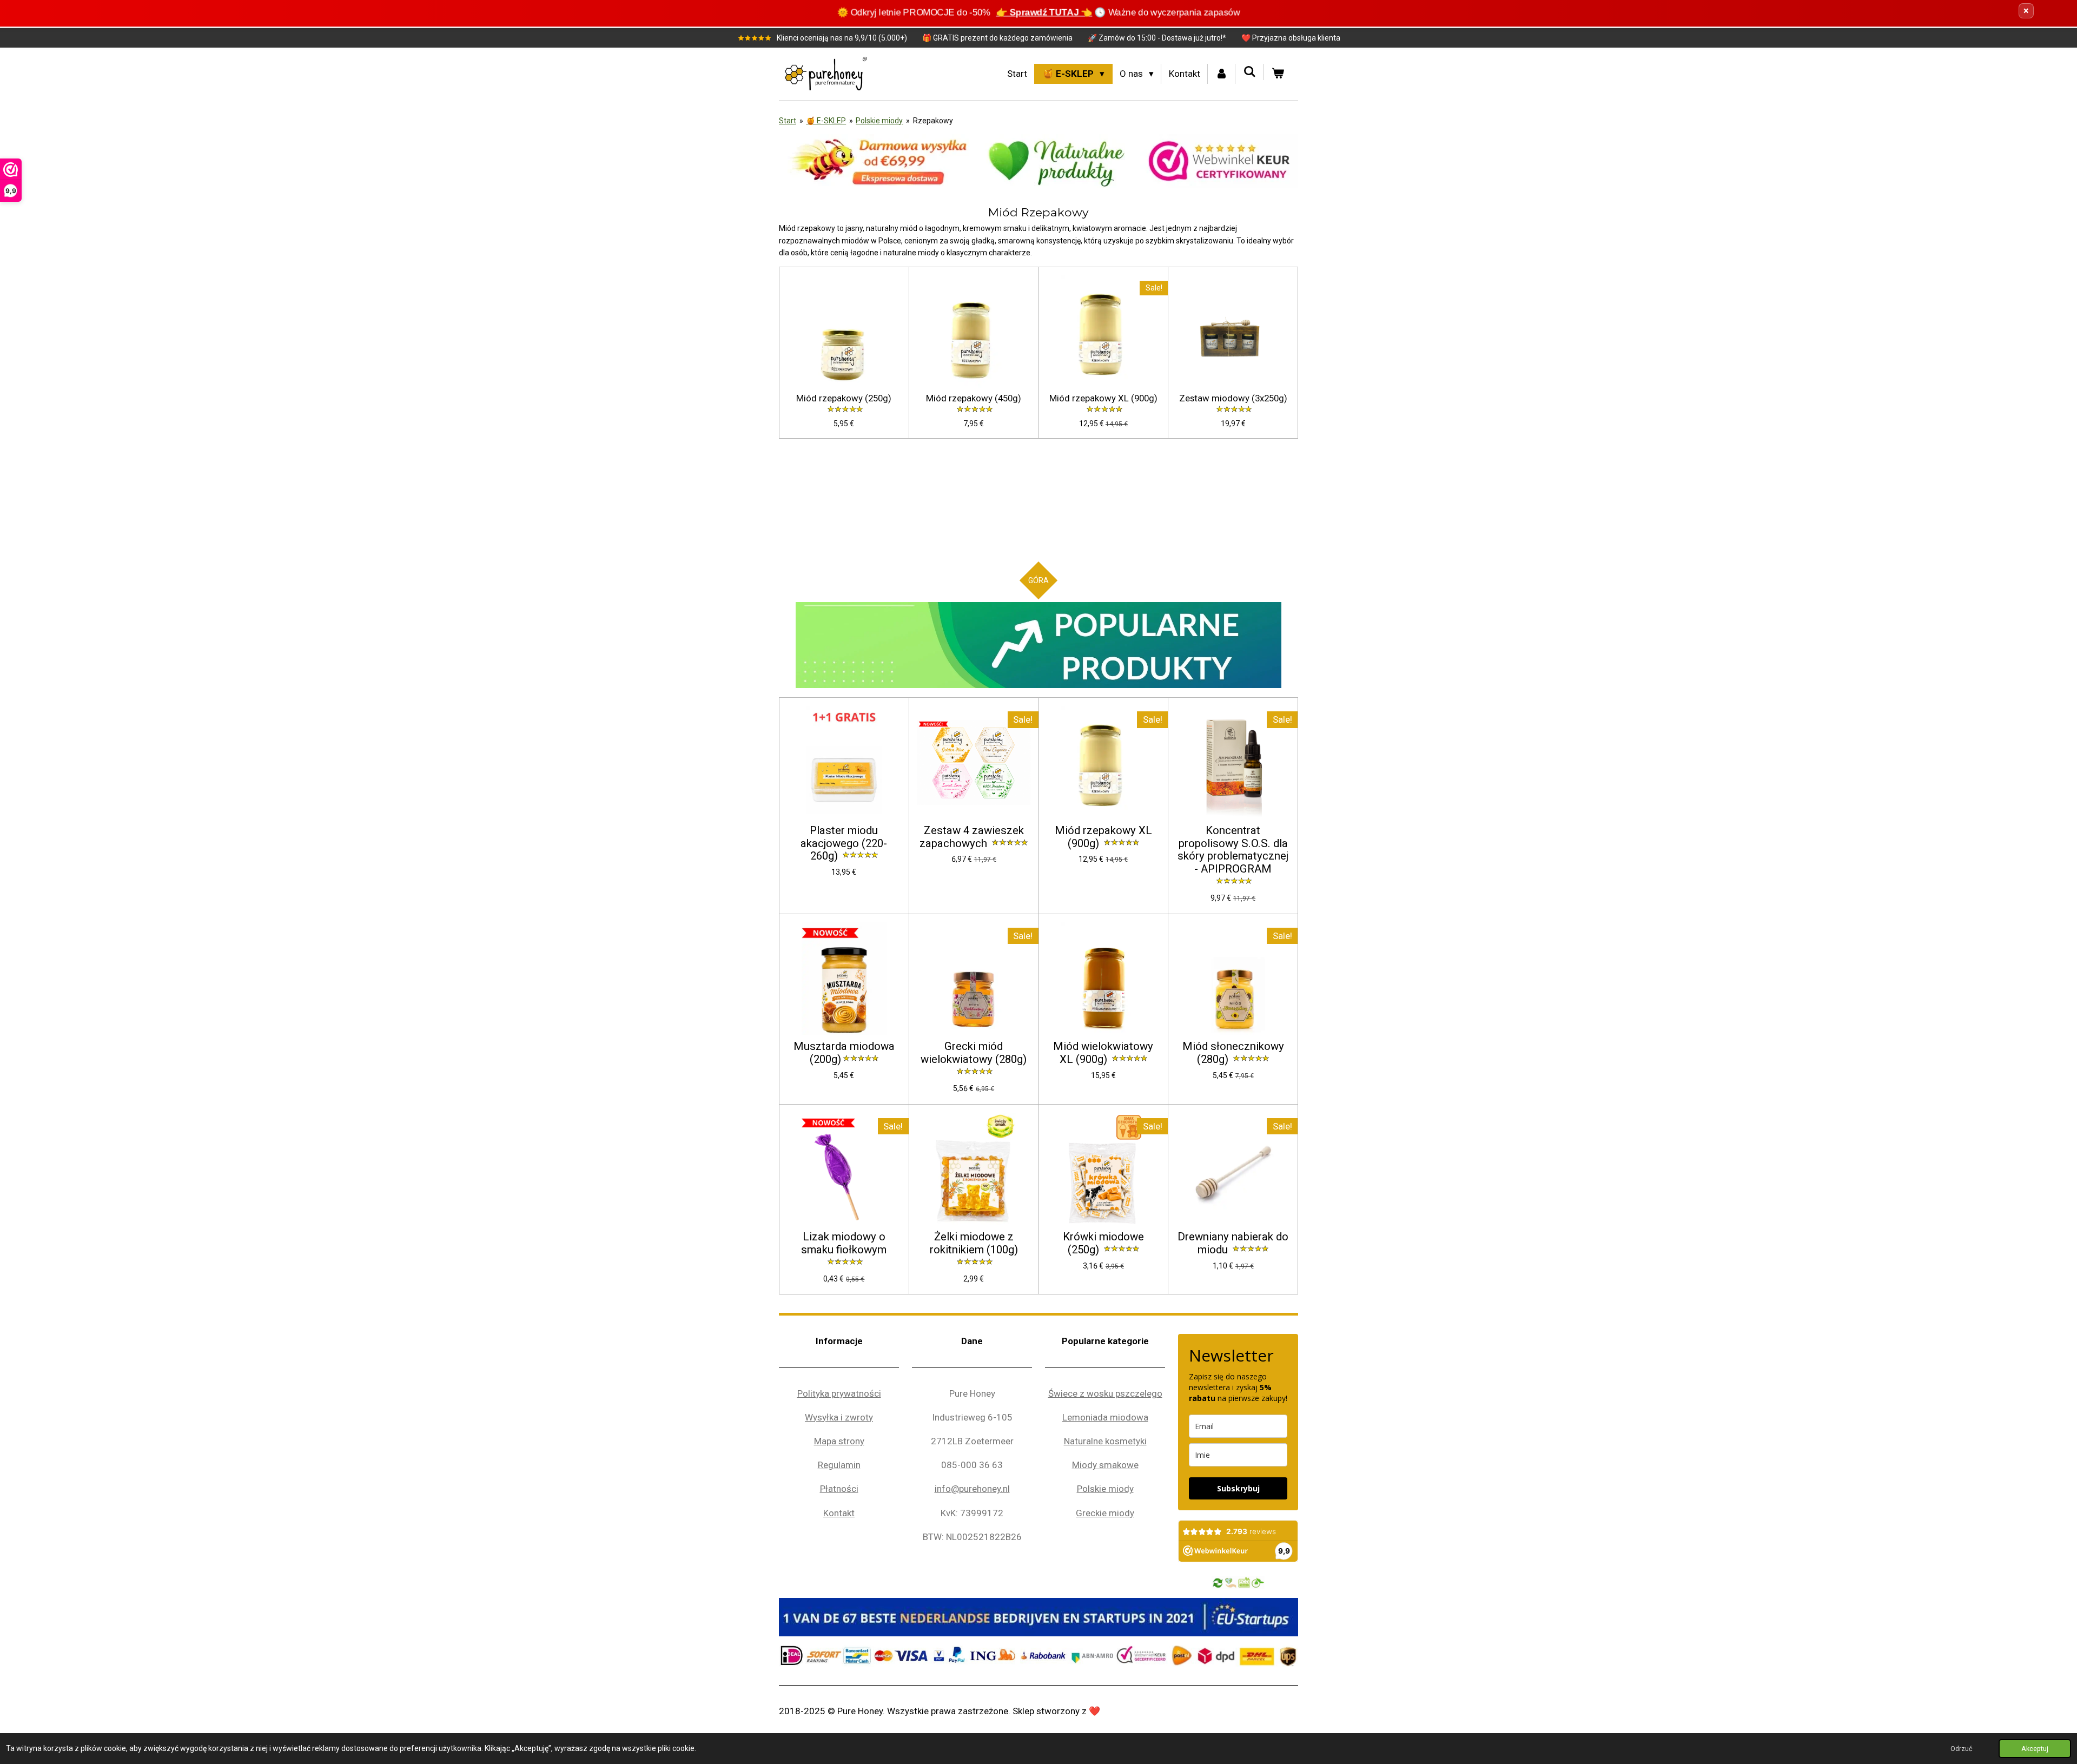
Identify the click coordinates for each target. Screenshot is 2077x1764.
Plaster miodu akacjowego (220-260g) (844, 844)
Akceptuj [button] (2035, 1749)
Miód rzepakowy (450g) (974, 398)
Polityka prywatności (839, 1393)
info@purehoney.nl (972, 1489)
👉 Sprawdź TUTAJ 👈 (1044, 12)
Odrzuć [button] (1962, 1749)
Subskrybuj (1238, 1488)
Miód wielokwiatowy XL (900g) (1103, 1053)
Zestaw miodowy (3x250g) (1233, 398)
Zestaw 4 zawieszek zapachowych (971, 837)
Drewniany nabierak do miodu (1233, 1243)
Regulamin (839, 1465)
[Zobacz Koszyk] (1278, 74)
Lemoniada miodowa (1105, 1417)
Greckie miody (1105, 1513)
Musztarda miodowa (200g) (844, 1053)
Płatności (839, 1489)
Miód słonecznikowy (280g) (1233, 1053)
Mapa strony (839, 1441)
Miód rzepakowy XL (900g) (1103, 398)
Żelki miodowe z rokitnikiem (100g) (974, 1243)
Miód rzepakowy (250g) (844, 398)
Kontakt (839, 1513)
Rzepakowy (933, 121)
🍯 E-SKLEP (826, 121)
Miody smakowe (1105, 1465)
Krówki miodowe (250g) (1103, 1243)
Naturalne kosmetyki (1105, 1441)
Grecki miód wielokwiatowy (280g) (974, 1053)
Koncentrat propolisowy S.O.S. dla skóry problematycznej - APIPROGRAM (1233, 850)
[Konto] (1222, 74)
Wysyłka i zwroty (839, 1417)
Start (788, 121)
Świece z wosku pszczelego (1105, 1393)
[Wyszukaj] (1249, 72)
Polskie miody (879, 121)
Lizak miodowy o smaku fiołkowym (844, 1243)
